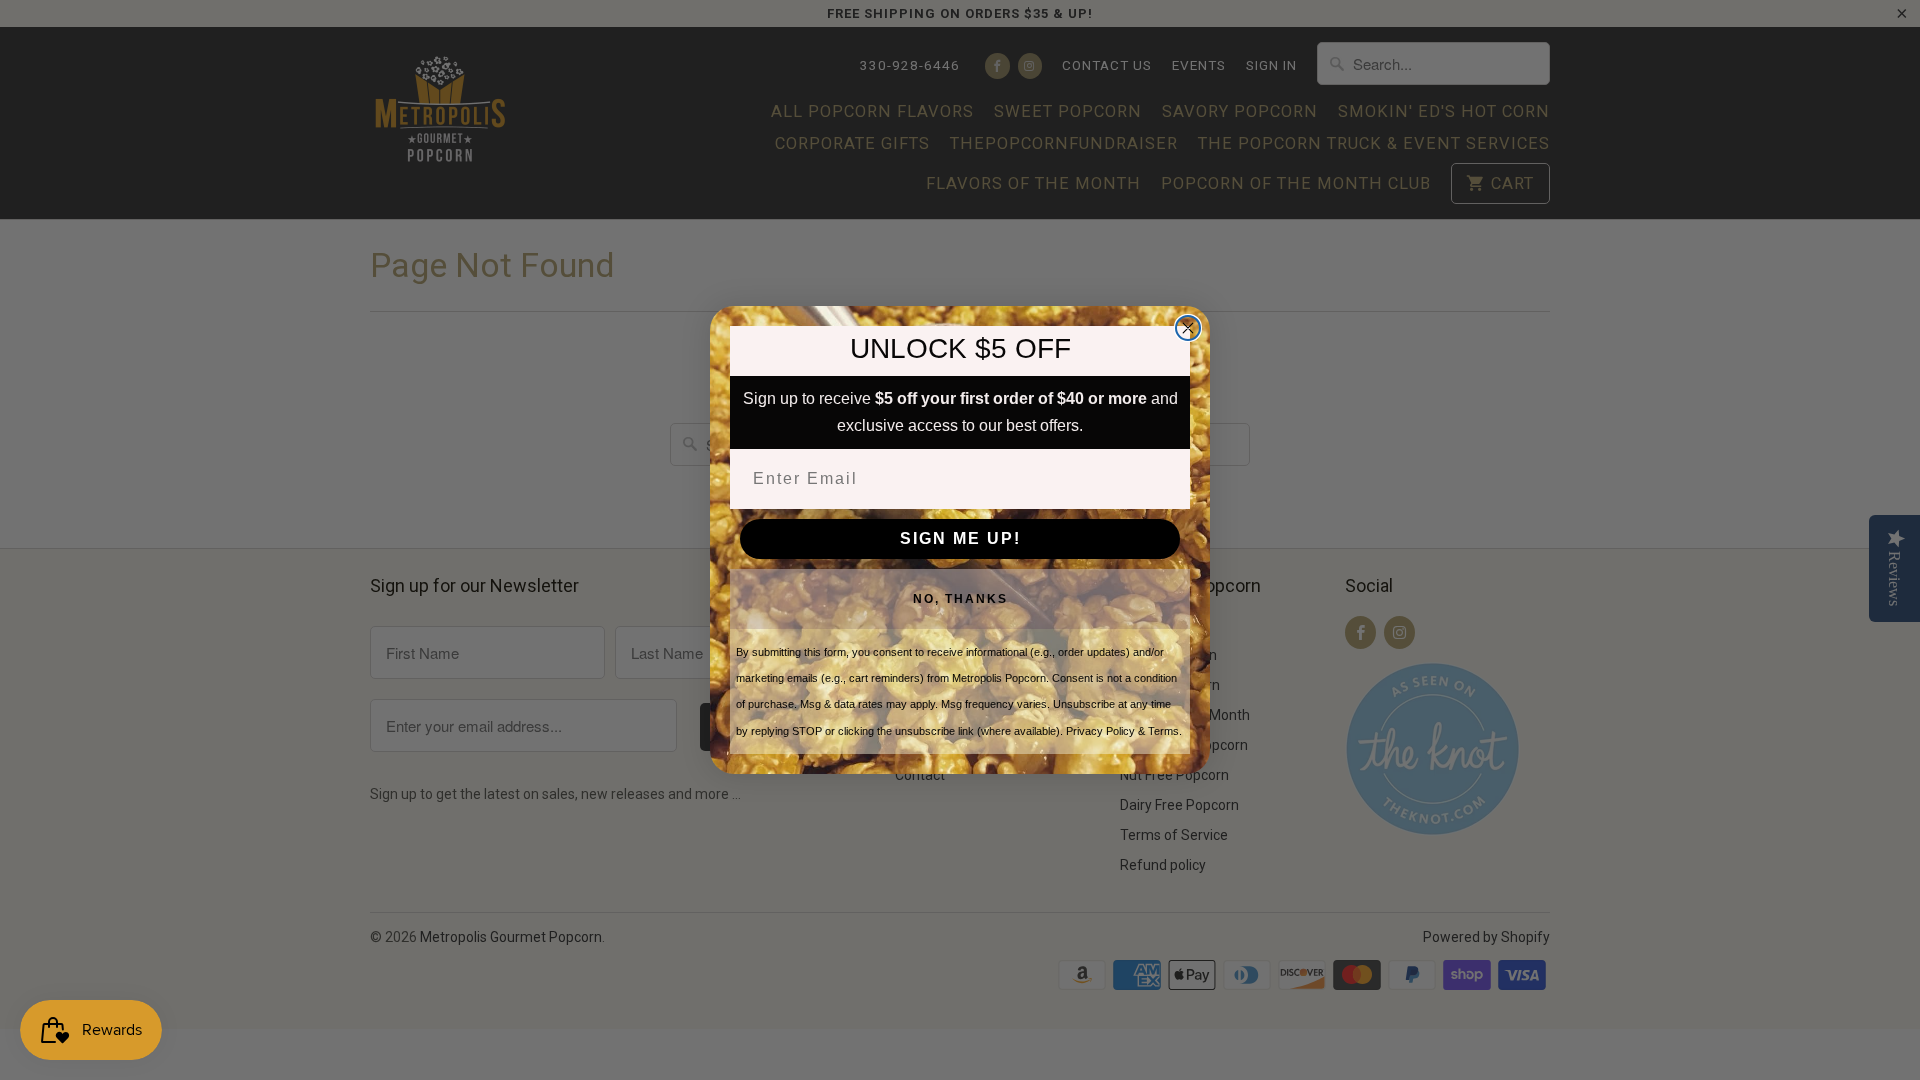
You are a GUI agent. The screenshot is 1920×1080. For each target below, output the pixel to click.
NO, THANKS (960, 599)
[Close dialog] (1188, 328)
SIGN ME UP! (960, 538)
